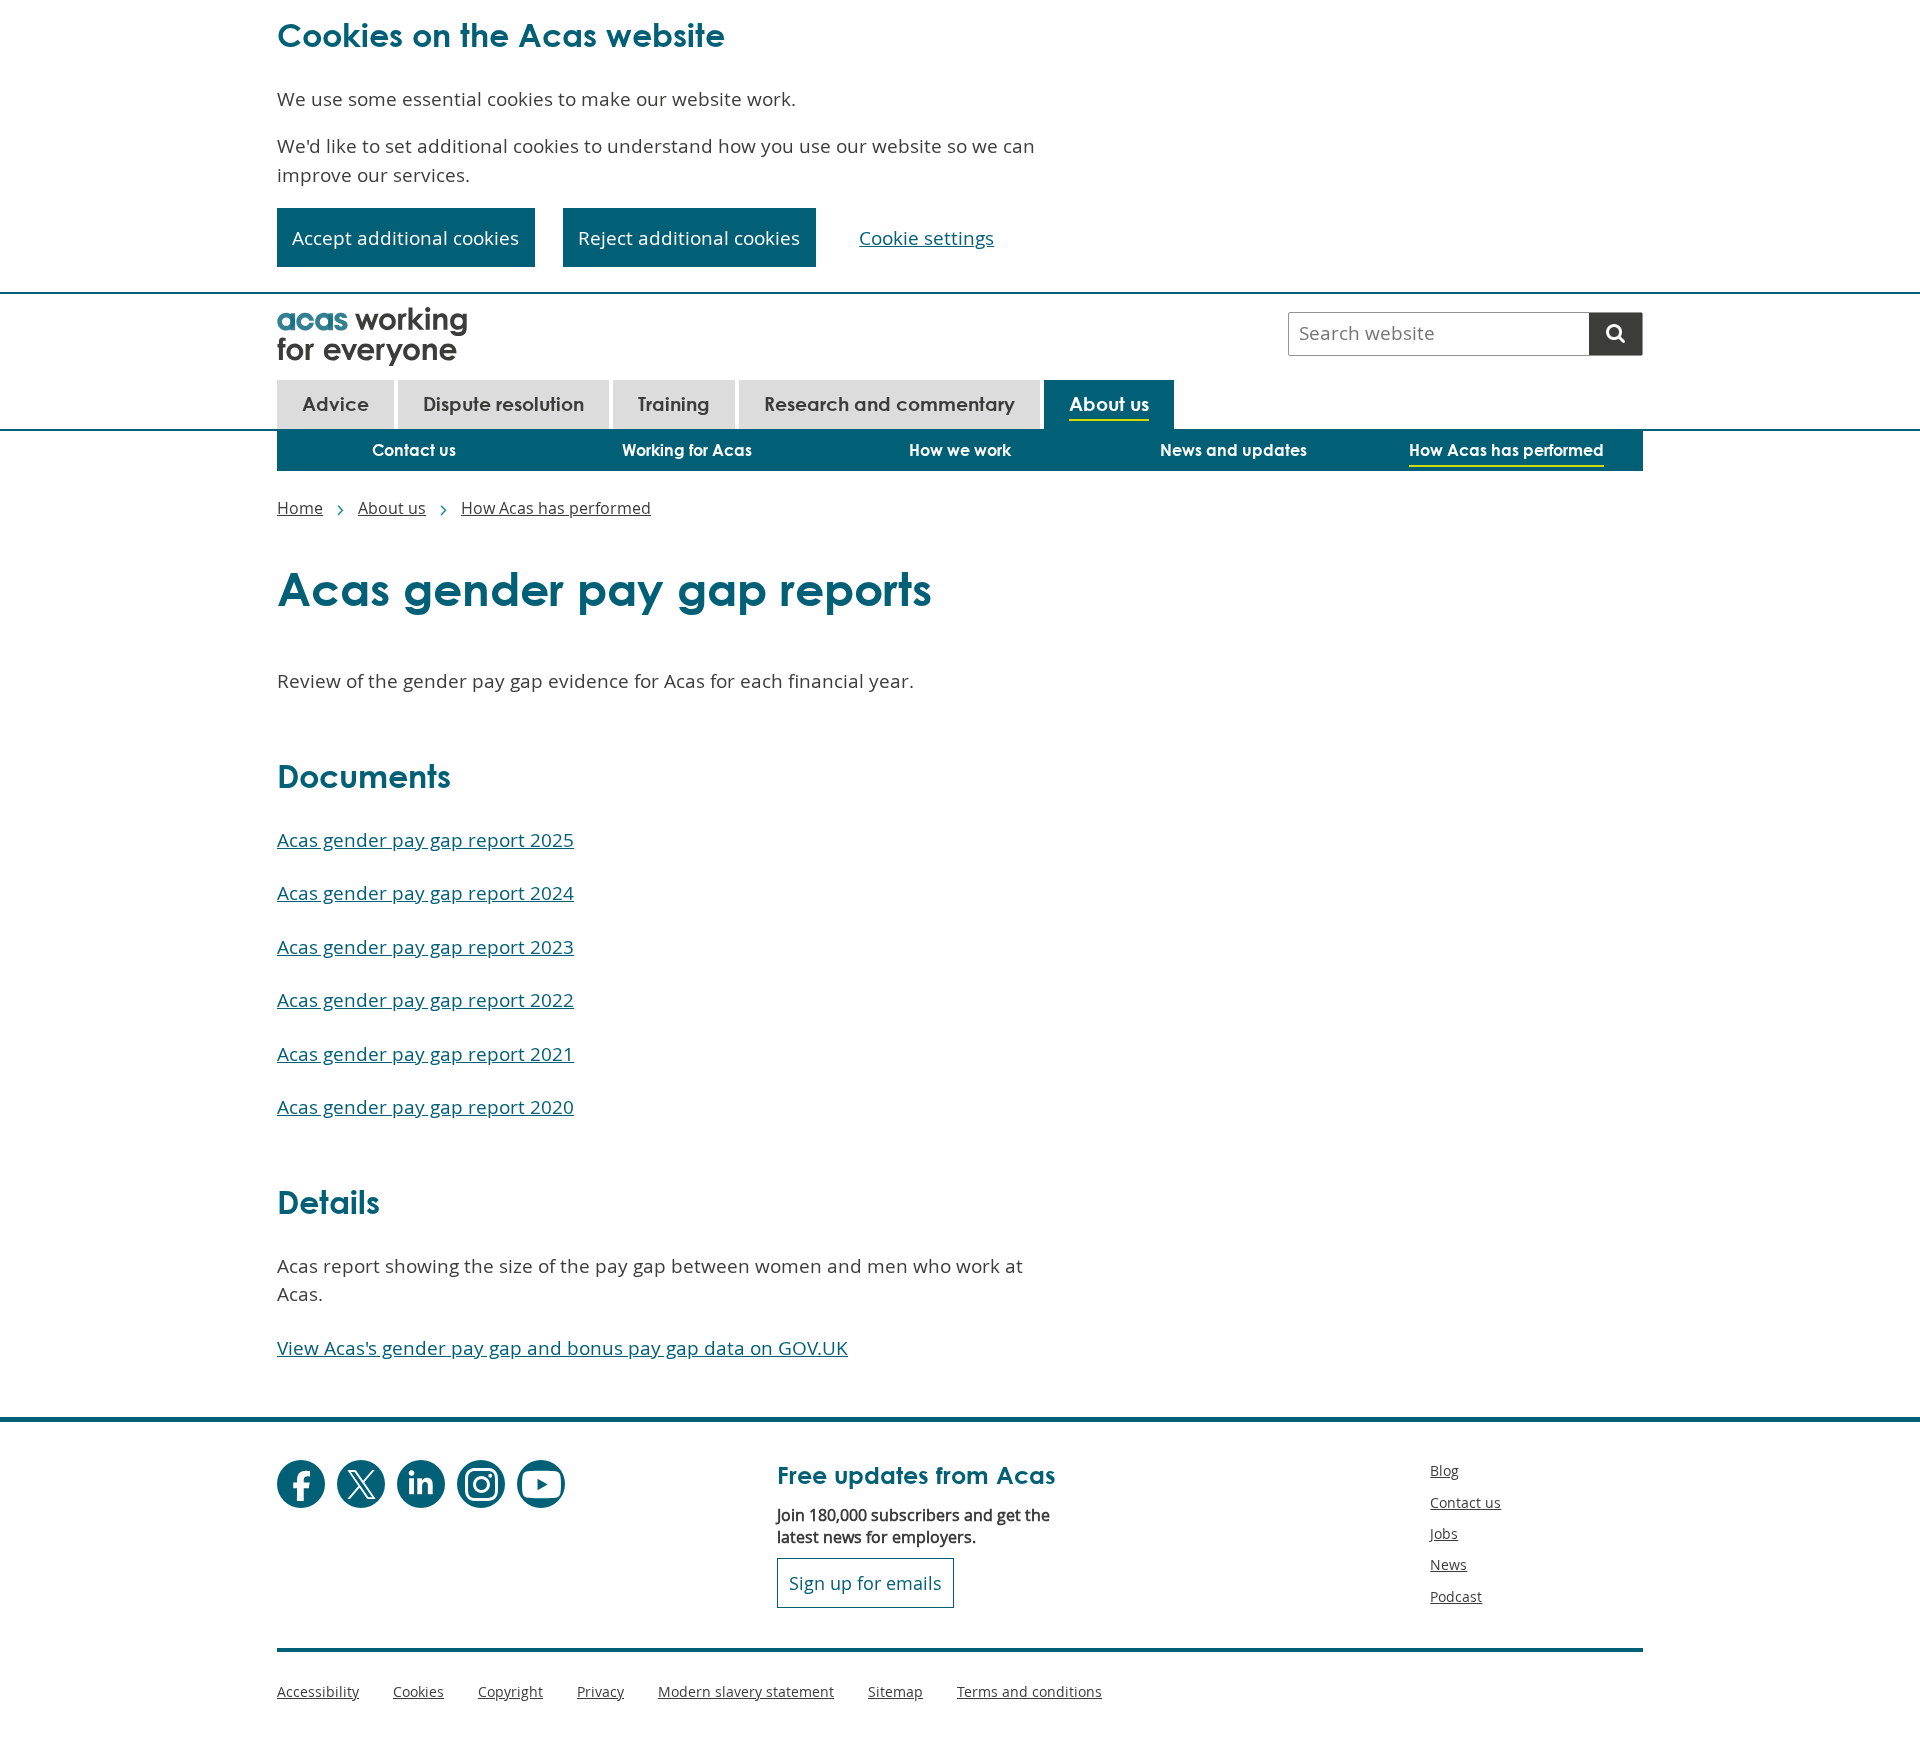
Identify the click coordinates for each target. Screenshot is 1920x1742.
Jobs (1444, 1533)
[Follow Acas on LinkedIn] (421, 1484)
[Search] (1615, 334)
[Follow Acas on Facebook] (301, 1484)
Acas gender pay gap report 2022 (425, 1000)
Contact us (1465, 1502)
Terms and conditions (1029, 1691)
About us (392, 508)
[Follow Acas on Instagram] (481, 1484)
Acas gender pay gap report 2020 (425, 1107)
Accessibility (318, 1691)
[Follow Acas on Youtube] (541, 1484)
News (1448, 1564)
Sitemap (895, 1691)
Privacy (600, 1691)
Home (300, 508)
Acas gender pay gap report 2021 (425, 1054)
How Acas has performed (556, 508)
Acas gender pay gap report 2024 (425, 893)
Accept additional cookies (405, 238)
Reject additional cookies (689, 238)
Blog (1444, 1470)
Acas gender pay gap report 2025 (425, 840)
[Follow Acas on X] (361, 1484)
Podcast (1456, 1596)
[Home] (372, 320)
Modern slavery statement (746, 1691)
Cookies (418, 1691)
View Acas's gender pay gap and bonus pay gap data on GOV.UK (562, 1348)
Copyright (510, 1691)
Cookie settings (926, 238)
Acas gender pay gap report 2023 (425, 947)
